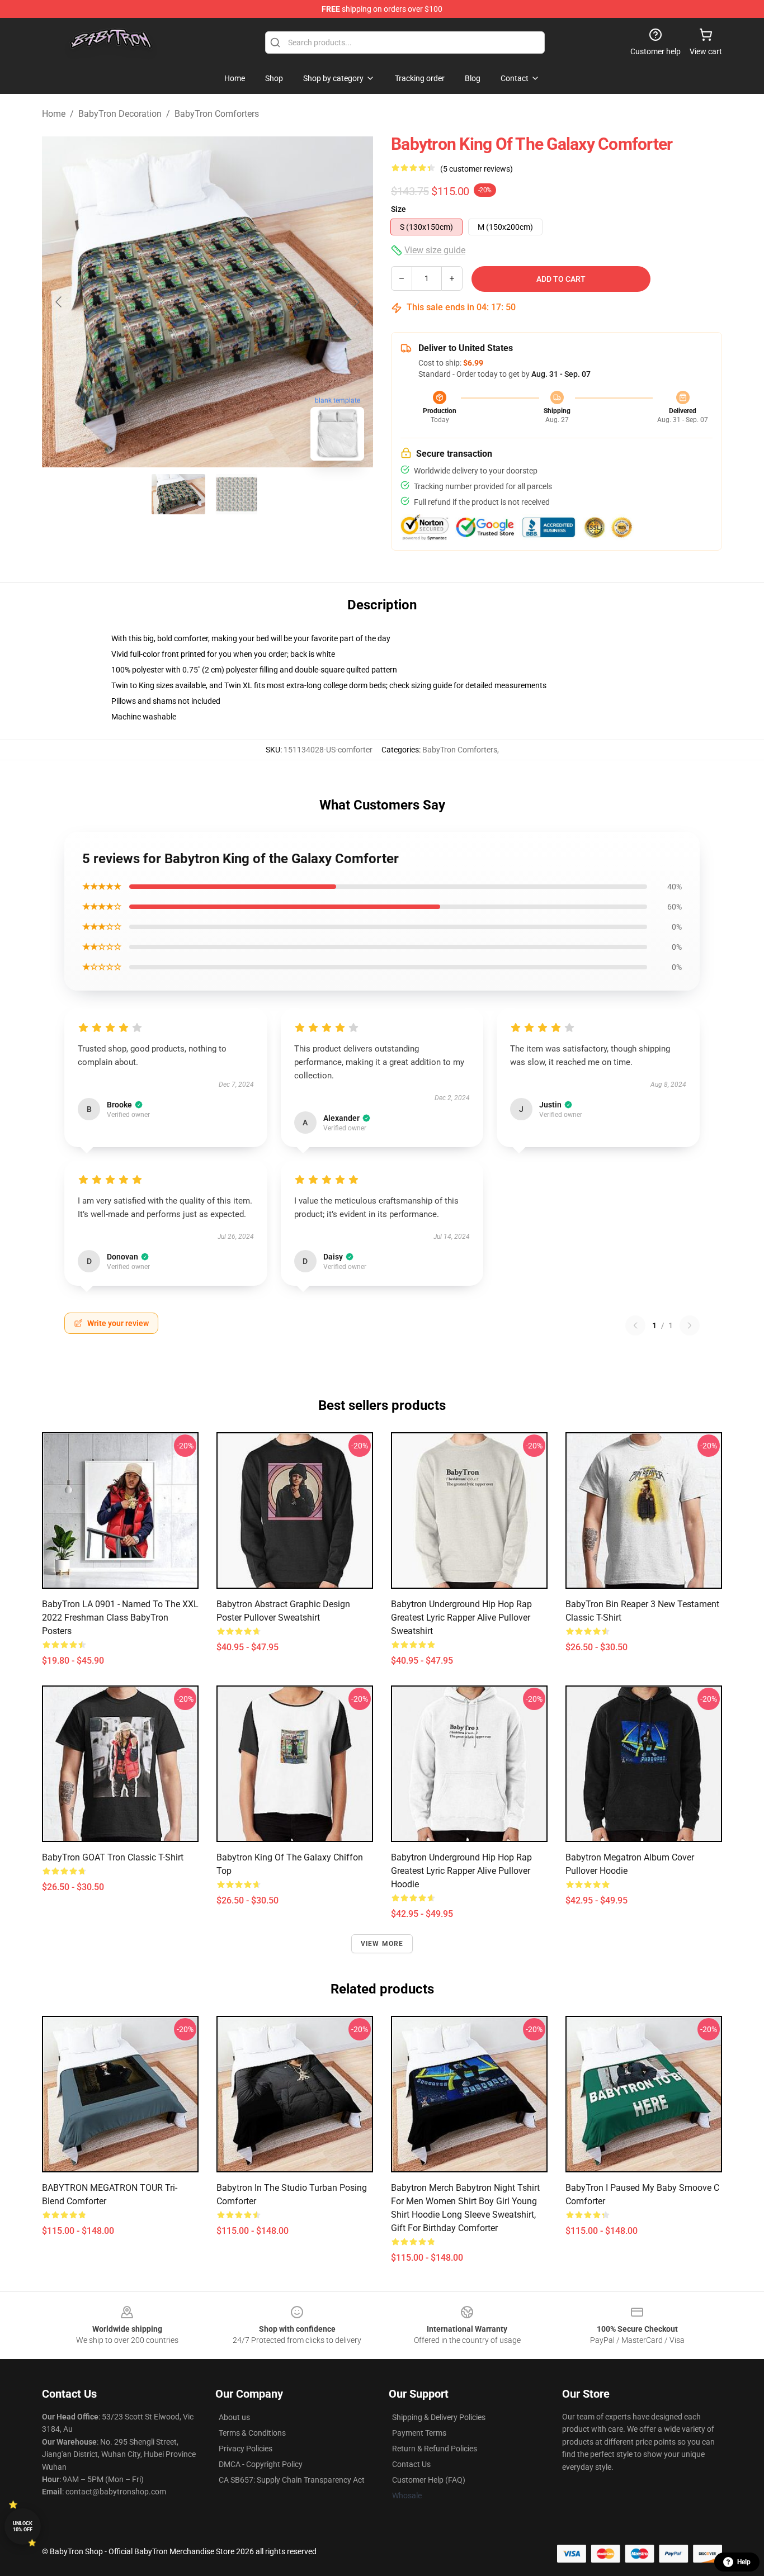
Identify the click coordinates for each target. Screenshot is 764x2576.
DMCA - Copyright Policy (261, 2464)
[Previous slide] (59, 302)
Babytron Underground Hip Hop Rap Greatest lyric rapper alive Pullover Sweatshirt (461, 1618)
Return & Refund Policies (435, 2449)
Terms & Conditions (252, 2433)
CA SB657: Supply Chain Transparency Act (292, 2480)
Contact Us (411, 2464)
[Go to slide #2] (237, 494)
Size (398, 209)
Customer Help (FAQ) (429, 2480)
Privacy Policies (246, 2449)
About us (234, 2417)
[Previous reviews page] (635, 1325)
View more (382, 1944)
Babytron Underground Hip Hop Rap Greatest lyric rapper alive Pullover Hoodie (461, 1871)
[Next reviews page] (690, 1325)
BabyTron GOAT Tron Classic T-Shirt (113, 1857)
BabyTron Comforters (217, 114)
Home (54, 114)
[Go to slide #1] (178, 494)
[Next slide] (356, 302)
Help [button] (744, 2562)
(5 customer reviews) (477, 169)
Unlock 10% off (23, 2527)
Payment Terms (419, 2433)
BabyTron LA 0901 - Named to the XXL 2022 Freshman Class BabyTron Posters (120, 1618)
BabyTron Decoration (120, 114)
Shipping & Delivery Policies (439, 2417)
